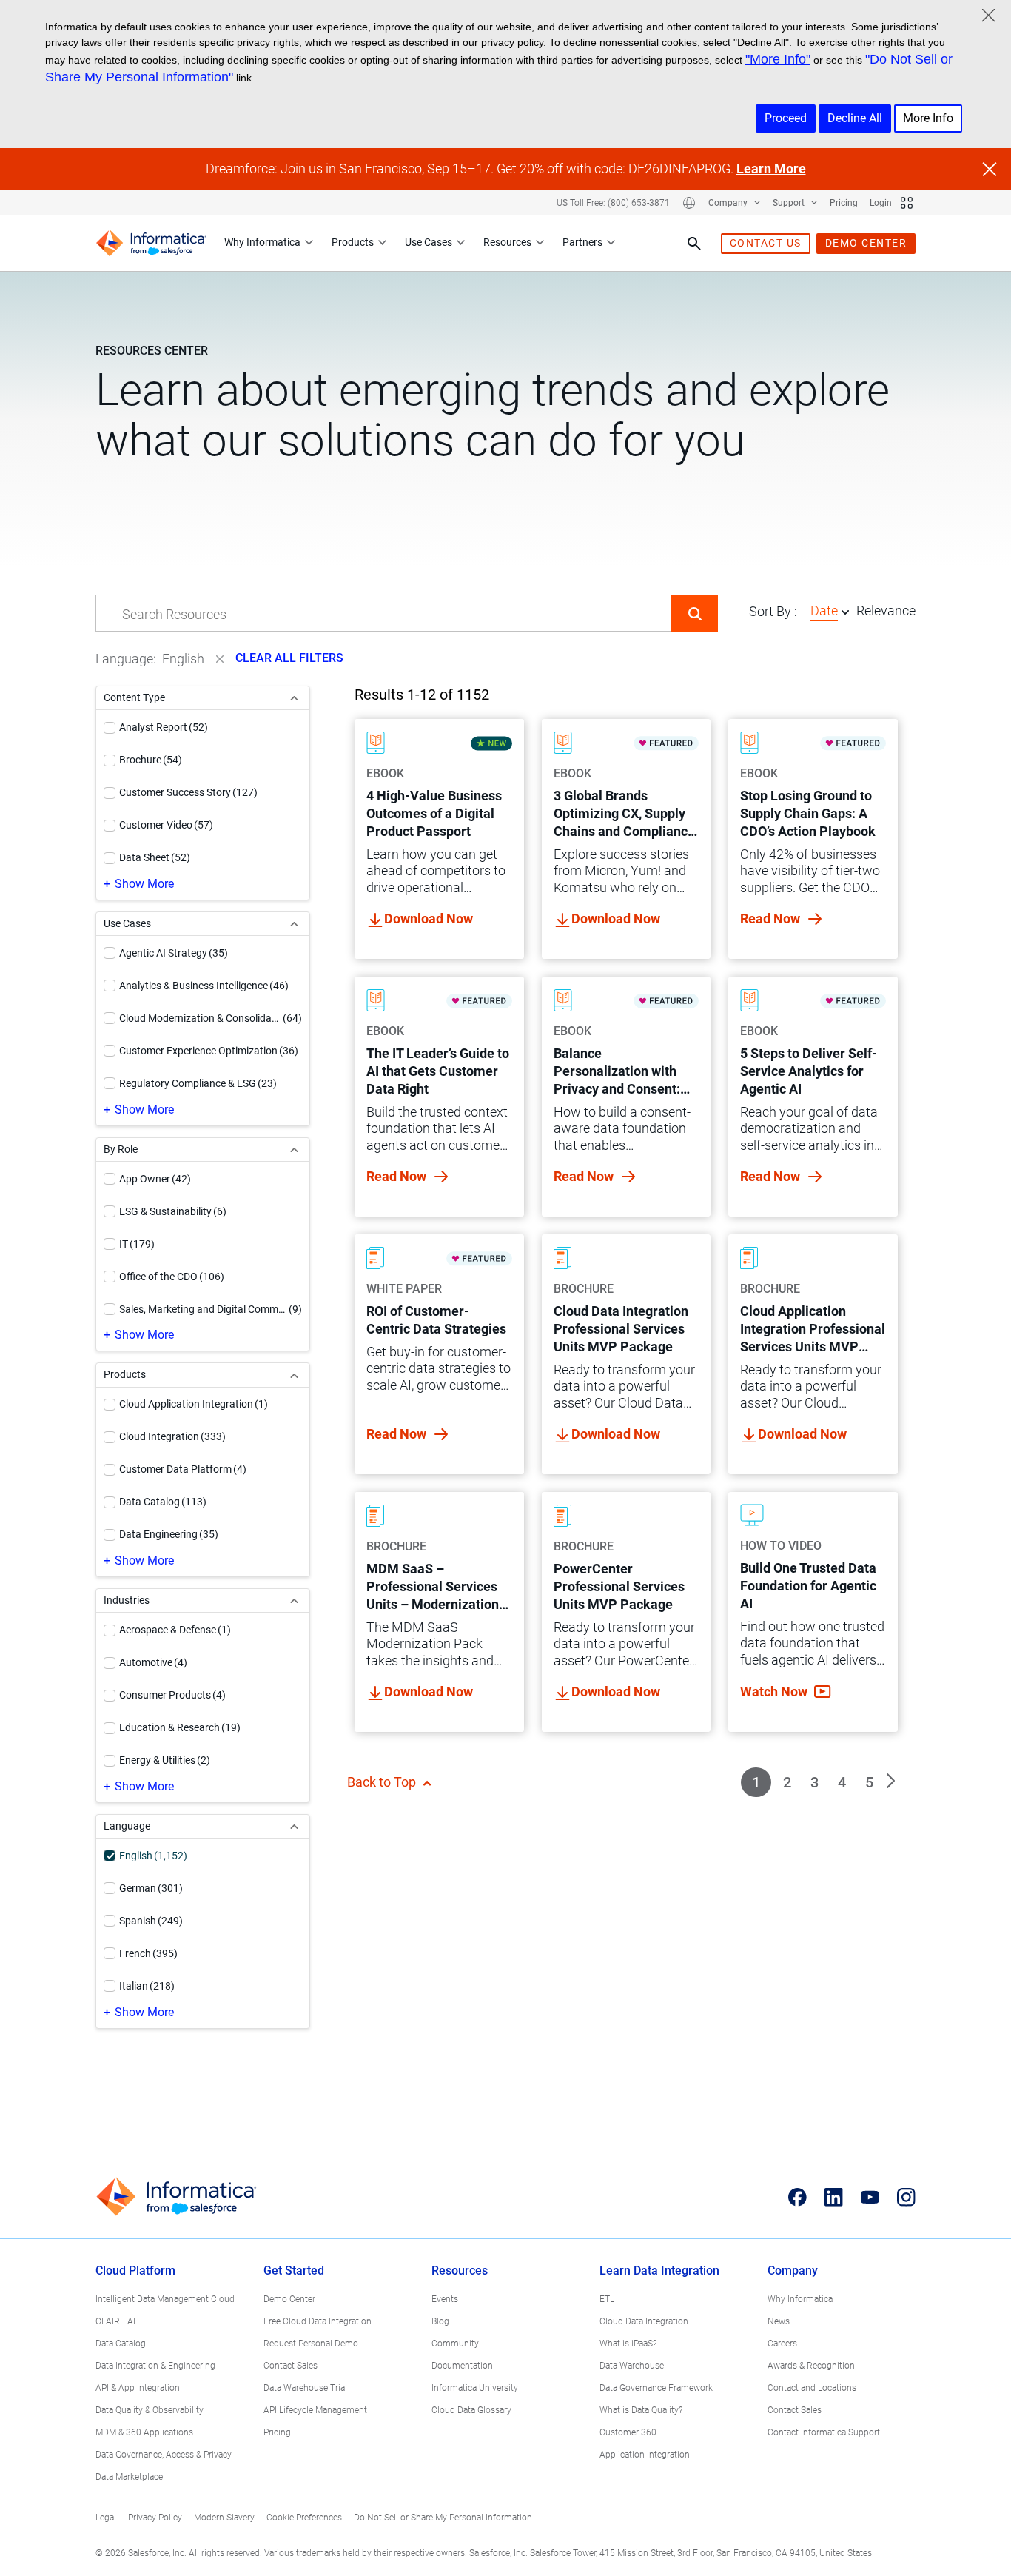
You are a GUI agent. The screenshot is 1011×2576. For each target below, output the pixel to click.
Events (445, 2299)
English (183, 659)
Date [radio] (824, 610)
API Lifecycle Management (315, 2410)
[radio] (845, 612)
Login (881, 203)
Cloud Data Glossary (471, 2410)
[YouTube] (870, 2197)
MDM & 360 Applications (144, 2432)
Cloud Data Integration (644, 2321)
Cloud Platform (135, 2271)
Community (455, 2344)
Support (790, 203)
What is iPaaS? (628, 2344)
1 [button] (756, 1782)
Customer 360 (628, 2432)
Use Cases (429, 242)
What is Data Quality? (641, 2410)
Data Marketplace (129, 2477)
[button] (695, 613)
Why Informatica (262, 242)
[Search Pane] (694, 244)
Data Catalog (121, 2344)
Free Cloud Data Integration (318, 2321)
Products (353, 242)
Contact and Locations (812, 2388)
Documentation (462, 2366)
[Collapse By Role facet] (294, 1150)
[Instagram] (906, 2197)
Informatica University (475, 2388)
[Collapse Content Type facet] (294, 698)
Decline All (855, 118)
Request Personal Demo (311, 2344)
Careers (782, 2344)
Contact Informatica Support (824, 2432)
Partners (582, 242)
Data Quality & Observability (150, 2410)
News (779, 2321)
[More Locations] (689, 203)
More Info (928, 118)
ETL (607, 2299)
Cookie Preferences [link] (304, 2518)
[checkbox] (110, 728)
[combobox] (384, 614)
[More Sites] (907, 203)
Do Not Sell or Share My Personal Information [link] (443, 2518)
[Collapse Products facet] (294, 1375)
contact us (766, 243)
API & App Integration (138, 2388)
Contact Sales (290, 2366)
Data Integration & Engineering (155, 2366)
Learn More (771, 168)
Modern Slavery (224, 2518)
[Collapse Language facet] (294, 1826)
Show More (144, 884)
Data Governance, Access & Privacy (164, 2455)
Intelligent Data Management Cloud (165, 2299)
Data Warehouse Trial (305, 2388)
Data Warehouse (632, 2366)
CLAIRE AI (115, 2321)
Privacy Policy (155, 2518)
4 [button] (842, 1782)
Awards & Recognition (811, 2366)
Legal (106, 2518)
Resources (507, 242)
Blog (440, 2321)
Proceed (786, 118)
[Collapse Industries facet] (294, 1600)
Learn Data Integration (659, 2271)
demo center (866, 243)
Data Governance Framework (656, 2388)
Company (729, 203)
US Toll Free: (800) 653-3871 (613, 203)
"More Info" (778, 59)
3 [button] (814, 1782)
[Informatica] (151, 243)
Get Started (294, 2271)
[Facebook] (797, 2197)
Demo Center (289, 2299)
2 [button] (787, 1782)
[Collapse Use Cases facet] (294, 924)
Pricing (844, 203)
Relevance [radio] (886, 610)
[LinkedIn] (834, 2197)
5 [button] (869, 1782)
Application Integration (645, 2455)
